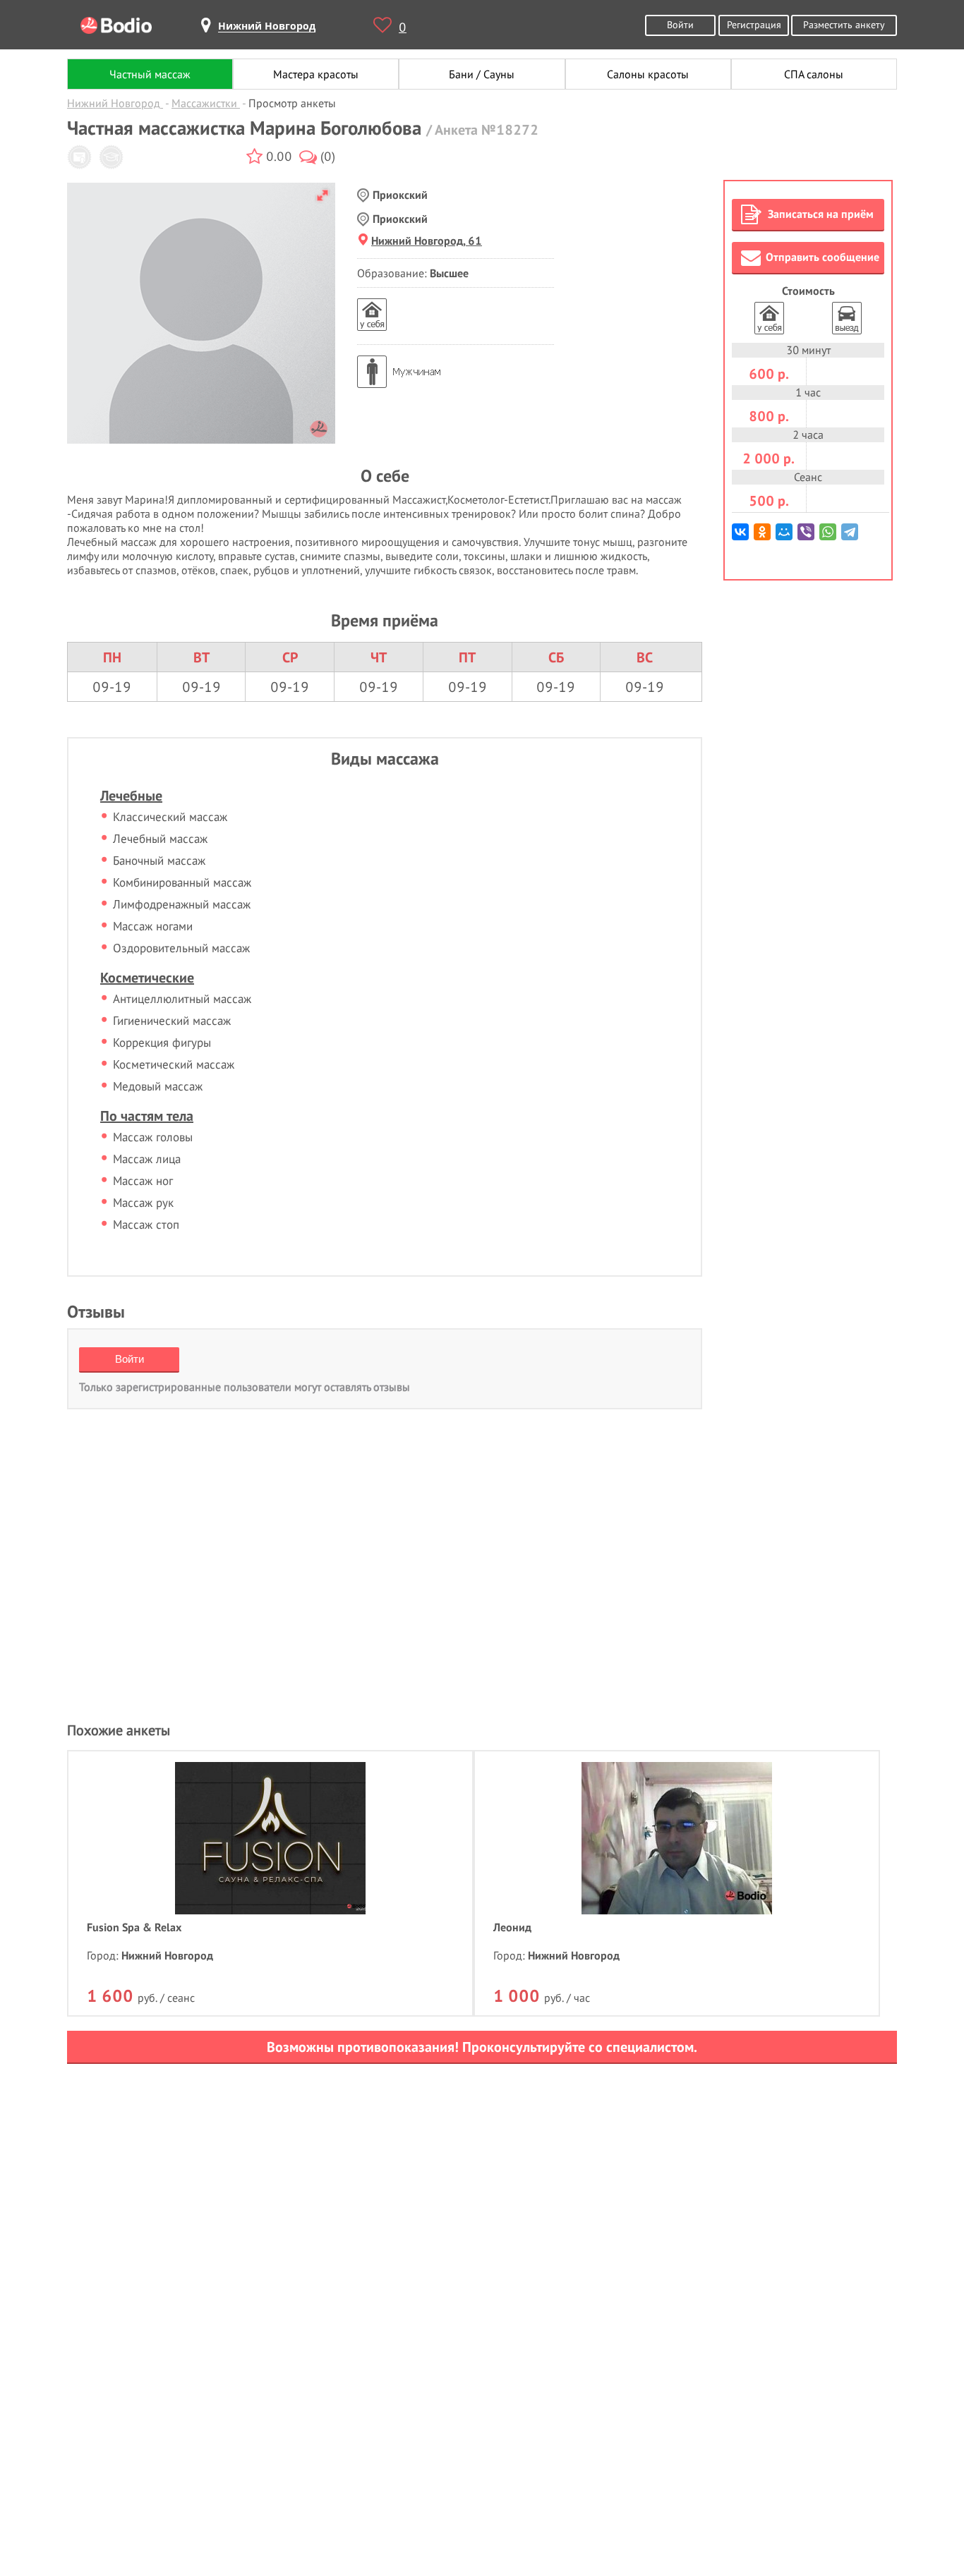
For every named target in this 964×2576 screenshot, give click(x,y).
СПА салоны (814, 74)
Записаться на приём (821, 214)
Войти (680, 24)
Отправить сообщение (823, 257)
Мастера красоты (316, 74)
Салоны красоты (648, 74)
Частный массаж (150, 74)
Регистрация (754, 24)
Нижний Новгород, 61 (427, 241)
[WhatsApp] (829, 537)
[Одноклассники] (763, 537)
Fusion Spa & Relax (134, 1927)
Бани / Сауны (482, 74)
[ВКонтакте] (741, 537)
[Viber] (807, 537)
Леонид (512, 1927)
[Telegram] (851, 537)
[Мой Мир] (785, 537)
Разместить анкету (844, 24)
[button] (323, 195)
